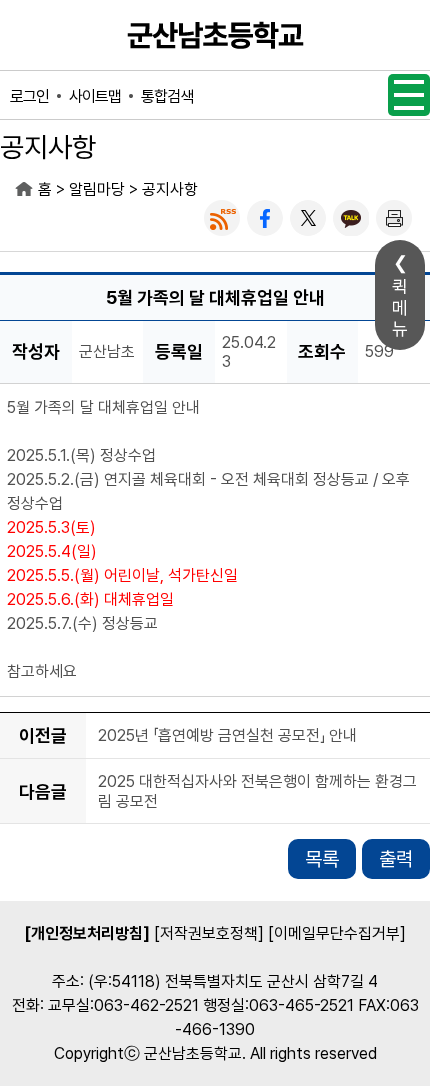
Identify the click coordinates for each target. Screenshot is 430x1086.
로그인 (29, 96)
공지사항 (170, 189)
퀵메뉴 (400, 307)
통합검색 (167, 96)
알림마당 (97, 189)
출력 (396, 859)
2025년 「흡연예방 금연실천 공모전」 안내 (227, 736)
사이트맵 (95, 96)
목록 (322, 859)
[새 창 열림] (222, 218)
